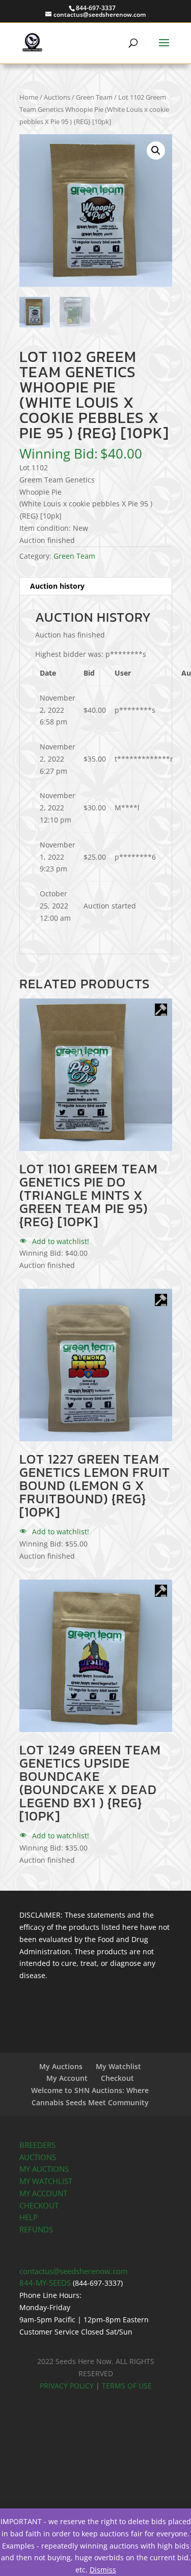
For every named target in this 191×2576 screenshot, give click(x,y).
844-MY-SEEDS (45, 2283)
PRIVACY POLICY (67, 2386)
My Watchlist (118, 2066)
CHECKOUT (39, 2206)
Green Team (94, 97)
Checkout (117, 2078)
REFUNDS (36, 2230)
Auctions (57, 97)
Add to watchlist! (60, 1241)
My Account (67, 2078)
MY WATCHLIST (46, 2181)
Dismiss (103, 2570)
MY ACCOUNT (43, 2193)
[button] (156, 150)
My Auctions (61, 2066)
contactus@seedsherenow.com (74, 2271)
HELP (29, 2217)
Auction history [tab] (57, 586)
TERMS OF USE (127, 2386)
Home (29, 97)
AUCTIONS (38, 2157)
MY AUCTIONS (44, 2169)
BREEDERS (37, 2145)
